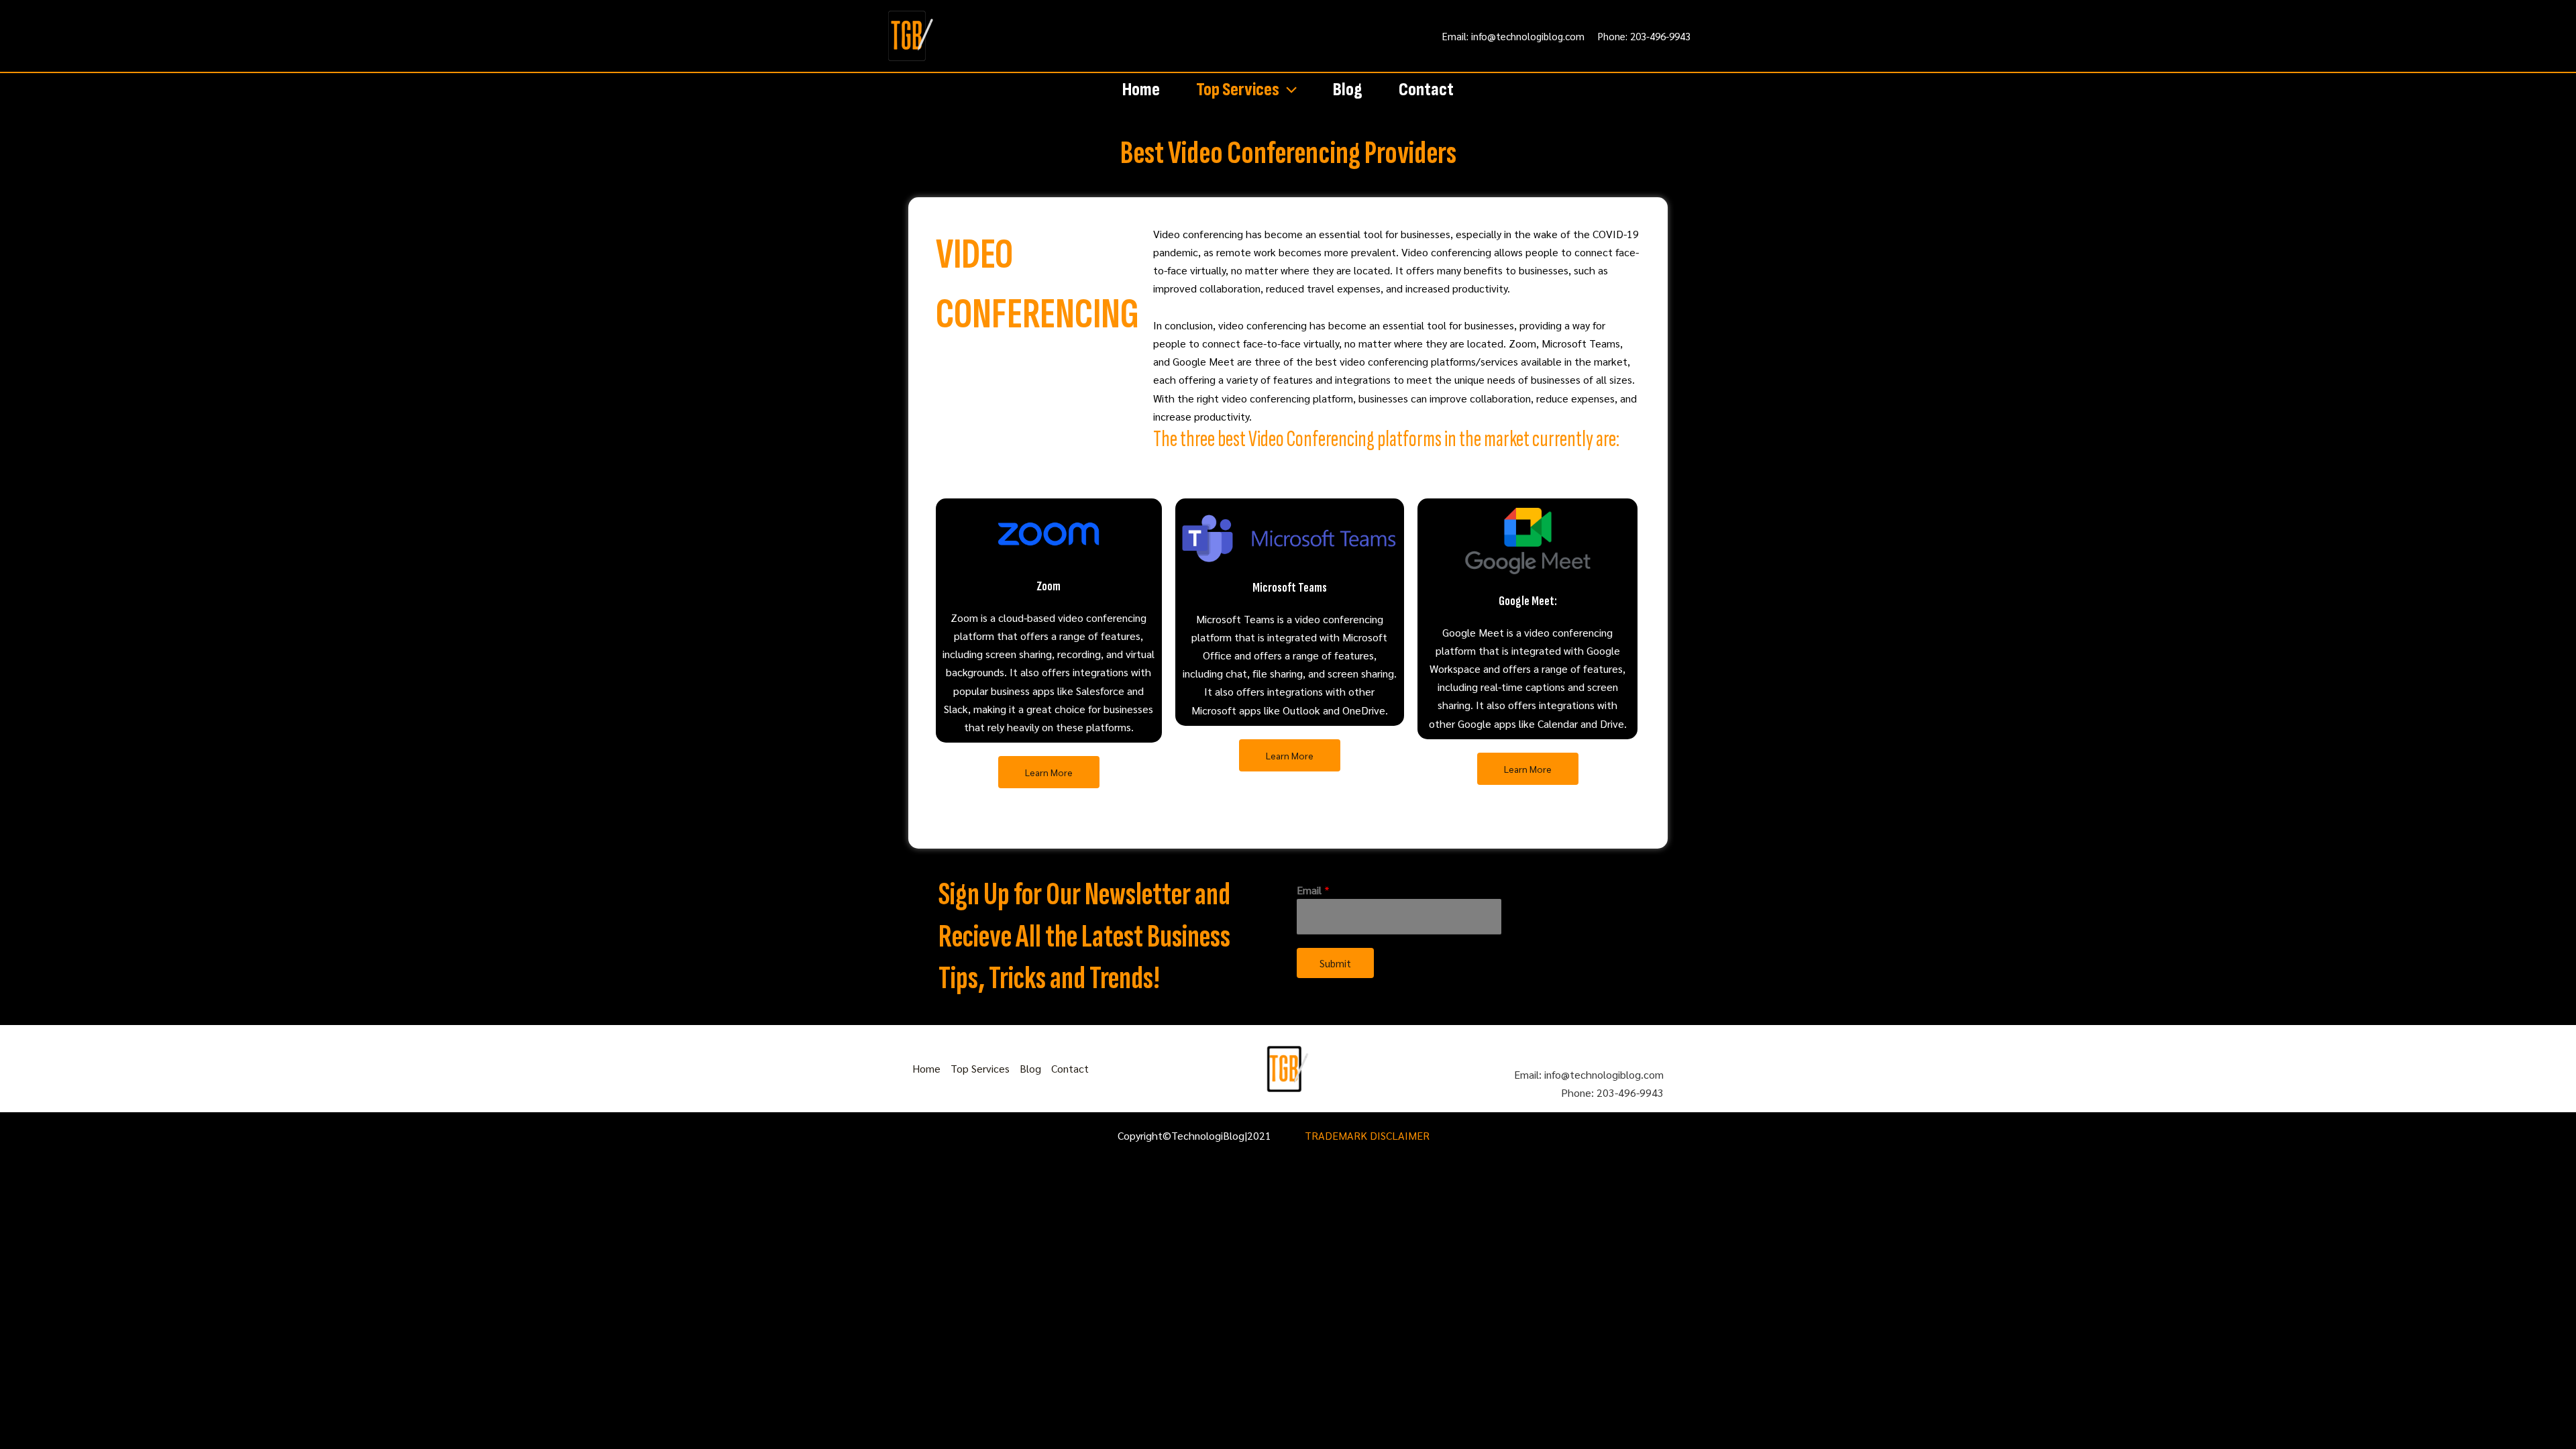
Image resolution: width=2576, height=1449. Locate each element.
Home (1141, 90)
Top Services (1238, 90)
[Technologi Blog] (911, 35)
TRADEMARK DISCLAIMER (1367, 1135)
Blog (1348, 90)
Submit (1335, 963)
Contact (1426, 90)
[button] (1288, 90)
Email (1313, 890)
